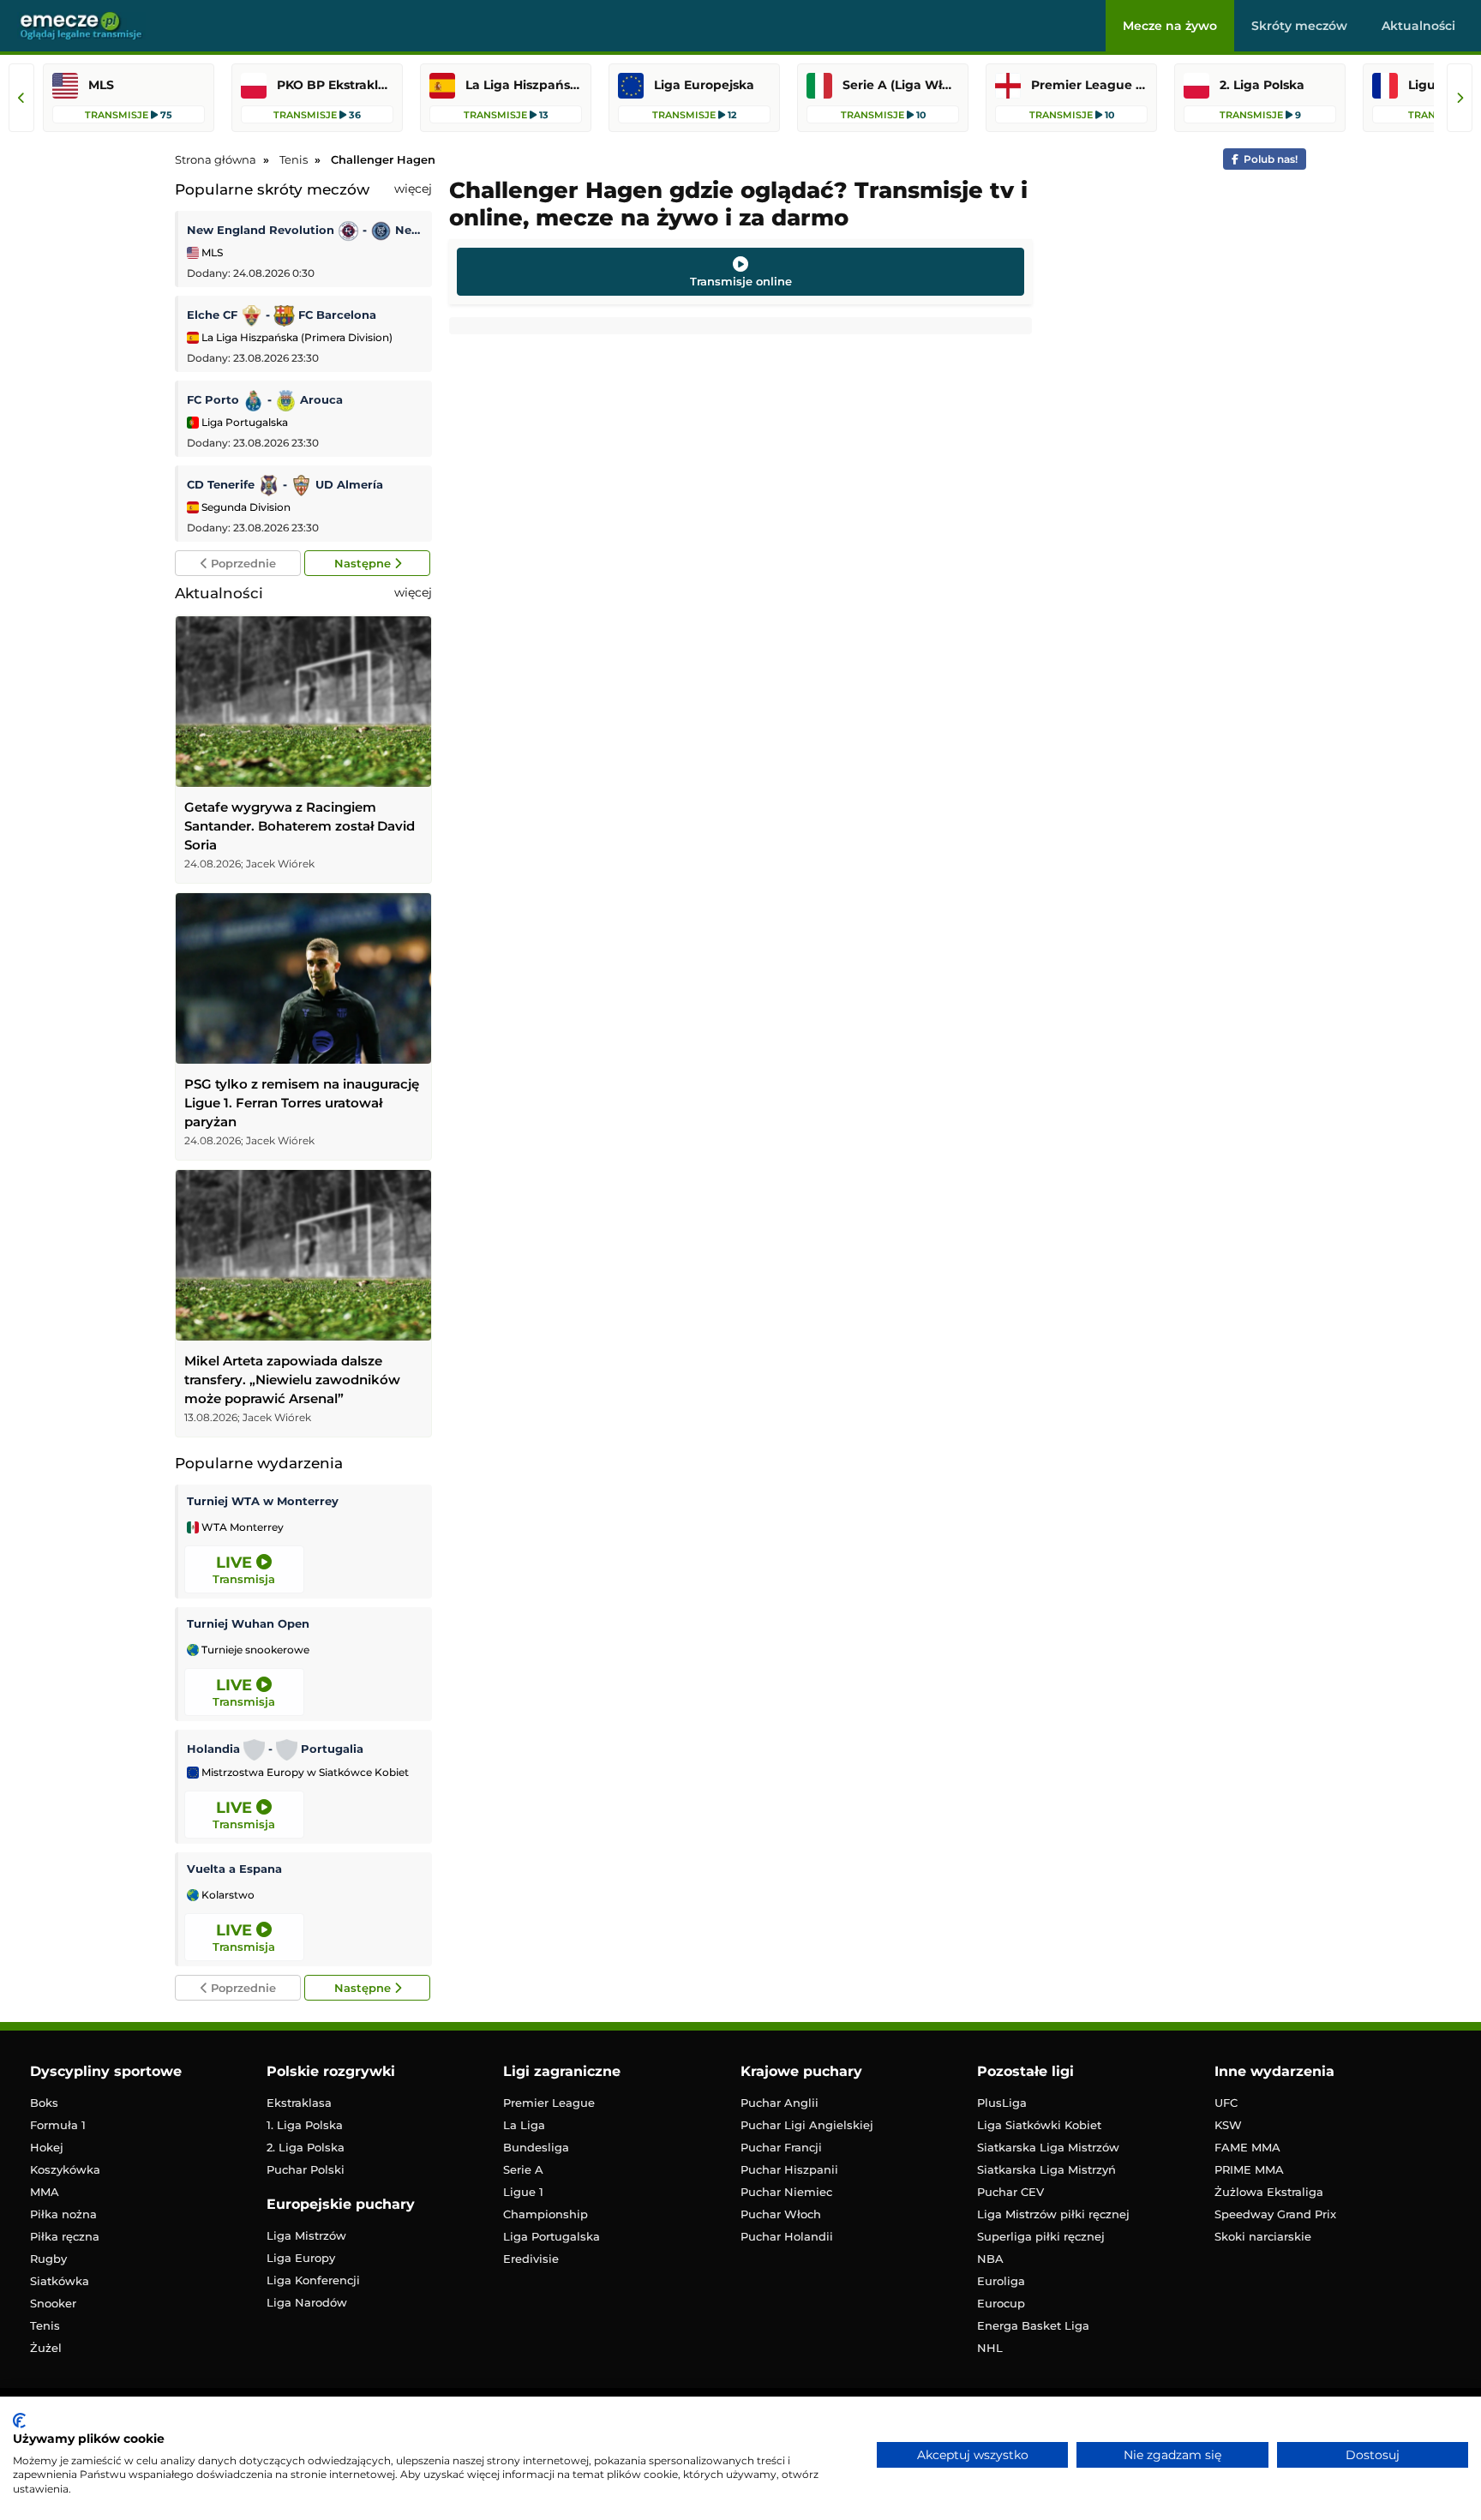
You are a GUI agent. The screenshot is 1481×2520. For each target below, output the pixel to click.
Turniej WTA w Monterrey (263, 1501)
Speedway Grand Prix (1275, 2214)
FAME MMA (1247, 2147)
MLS (211, 252)
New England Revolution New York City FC (305, 230)
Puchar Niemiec (786, 2192)
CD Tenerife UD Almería (285, 484)
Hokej (47, 2147)
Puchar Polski (306, 2169)
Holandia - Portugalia (275, 1749)
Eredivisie (531, 2259)
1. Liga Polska (305, 2125)
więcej (413, 189)
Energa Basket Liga (1033, 2325)
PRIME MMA (1249, 2169)
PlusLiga (1002, 2103)
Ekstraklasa (299, 2103)
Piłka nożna (63, 2214)
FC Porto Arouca (265, 399)
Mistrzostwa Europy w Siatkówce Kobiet (304, 1773)
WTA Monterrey (241, 1527)
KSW (1228, 2125)
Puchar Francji (781, 2147)
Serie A (523, 2169)
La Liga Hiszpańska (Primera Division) (296, 337)
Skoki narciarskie (1263, 2236)
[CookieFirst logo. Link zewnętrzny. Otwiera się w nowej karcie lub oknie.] (19, 2421)
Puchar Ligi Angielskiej (807, 2125)
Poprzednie (242, 563)
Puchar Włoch (781, 2214)
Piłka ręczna (65, 2236)
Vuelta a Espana (234, 1869)
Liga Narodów (307, 2302)
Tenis (45, 2325)
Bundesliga (536, 2147)
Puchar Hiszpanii (789, 2169)
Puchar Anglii (779, 2103)
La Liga (524, 2125)
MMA (45, 2192)
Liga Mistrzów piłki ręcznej (1053, 2214)
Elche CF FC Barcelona (282, 315)
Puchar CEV (1010, 2192)
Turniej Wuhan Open (248, 1623)
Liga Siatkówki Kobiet (1039, 2125)
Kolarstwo (227, 1895)
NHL (990, 2348)
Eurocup (1001, 2303)
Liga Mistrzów (306, 2235)
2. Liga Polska (306, 2147)
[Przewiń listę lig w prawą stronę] (1460, 98)
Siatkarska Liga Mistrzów (1048, 2147)
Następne (364, 563)
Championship (546, 2214)
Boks (44, 2103)
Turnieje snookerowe (254, 1650)
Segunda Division (245, 507)
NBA (990, 2259)
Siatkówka (60, 2281)
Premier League (549, 2103)
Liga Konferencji (313, 2280)
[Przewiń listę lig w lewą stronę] (21, 98)
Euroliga (1001, 2281)
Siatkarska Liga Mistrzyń (1046, 2169)
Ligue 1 (523, 2192)
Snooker (53, 2303)
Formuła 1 (58, 2125)
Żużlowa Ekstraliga (1269, 2192)
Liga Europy (301, 2258)
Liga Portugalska (243, 422)
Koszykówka (65, 2169)
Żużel (46, 2348)
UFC (1226, 2103)
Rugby (48, 2259)
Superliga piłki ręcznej (1041, 2236)
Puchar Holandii (787, 2236)
